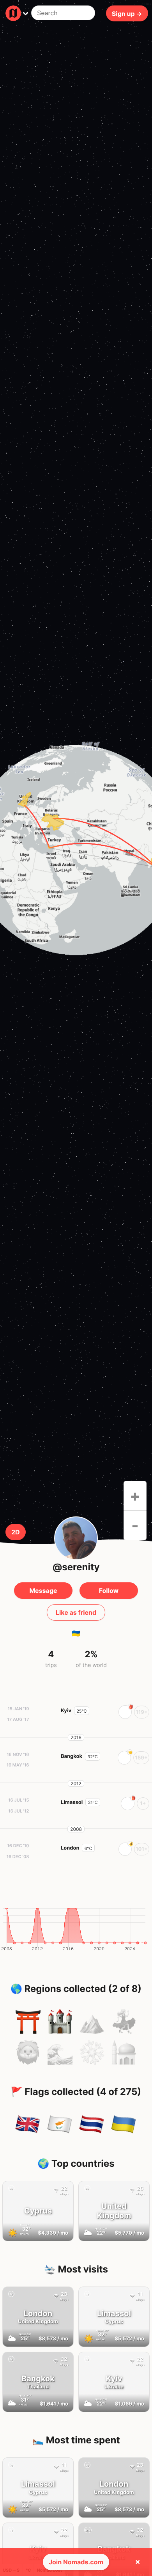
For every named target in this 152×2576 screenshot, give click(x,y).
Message (43, 1591)
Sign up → (127, 13)
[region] (76, 850)
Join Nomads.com (76, 2562)
